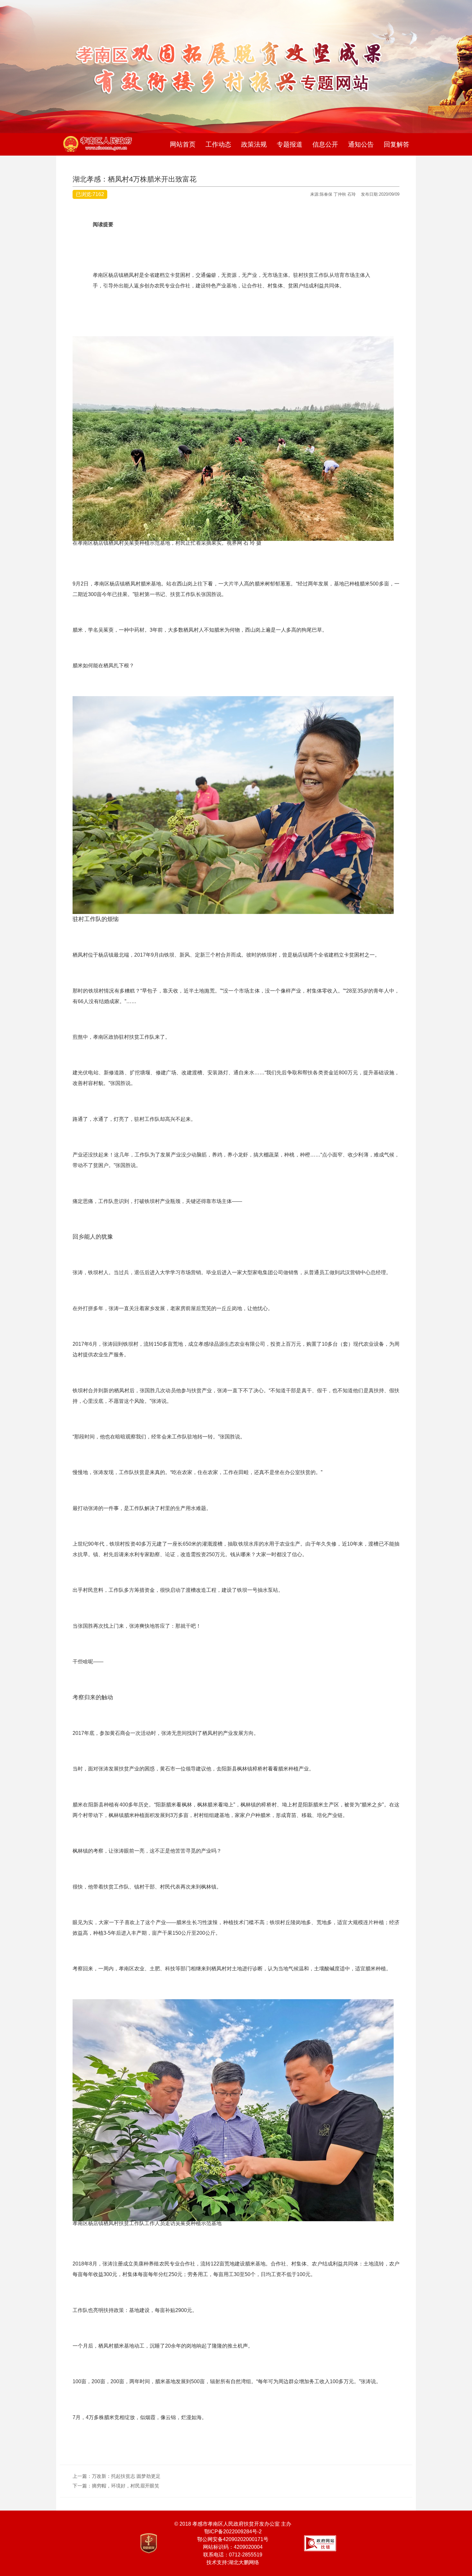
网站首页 (183, 144)
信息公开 (325, 144)
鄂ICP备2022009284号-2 (233, 2532)
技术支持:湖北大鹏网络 (233, 2562)
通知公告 (361, 144)
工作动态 (218, 144)
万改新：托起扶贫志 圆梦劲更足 (126, 2476)
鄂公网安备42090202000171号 (233, 2539)
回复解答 (397, 144)
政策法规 (254, 144)
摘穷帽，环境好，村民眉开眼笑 (126, 2486)
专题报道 (290, 144)
